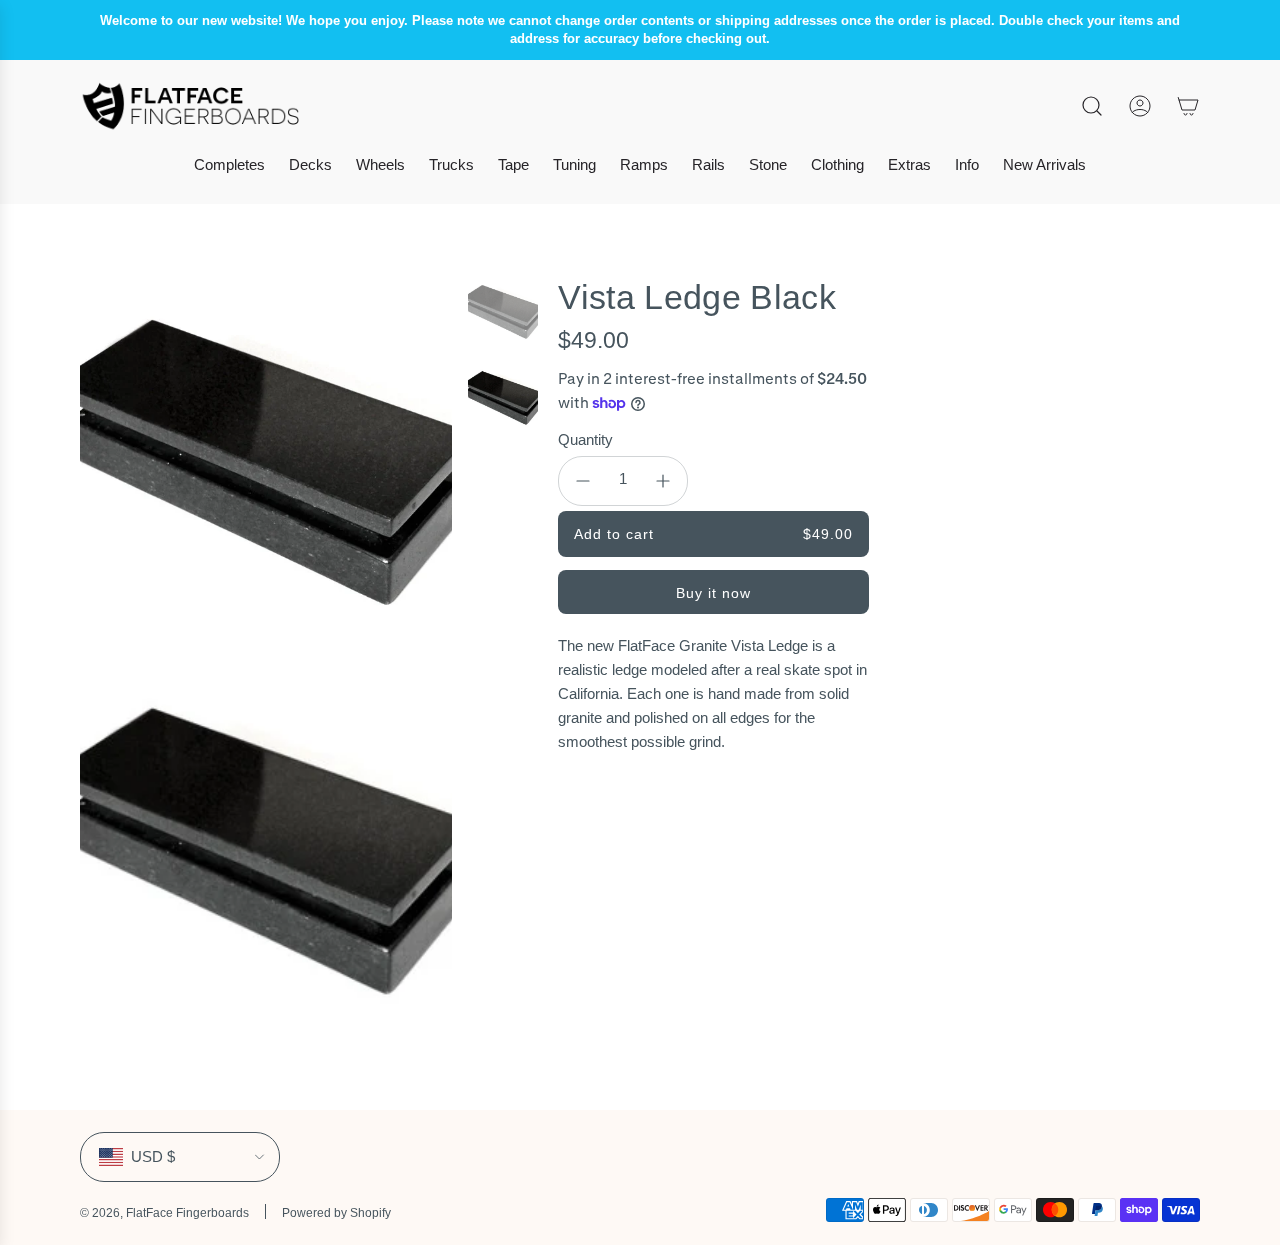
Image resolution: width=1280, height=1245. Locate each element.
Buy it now (713, 593)
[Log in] (1140, 106)
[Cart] (1188, 106)
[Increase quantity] (663, 481)
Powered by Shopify (336, 1213)
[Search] (1092, 106)
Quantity (585, 439)
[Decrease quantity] (583, 481)
